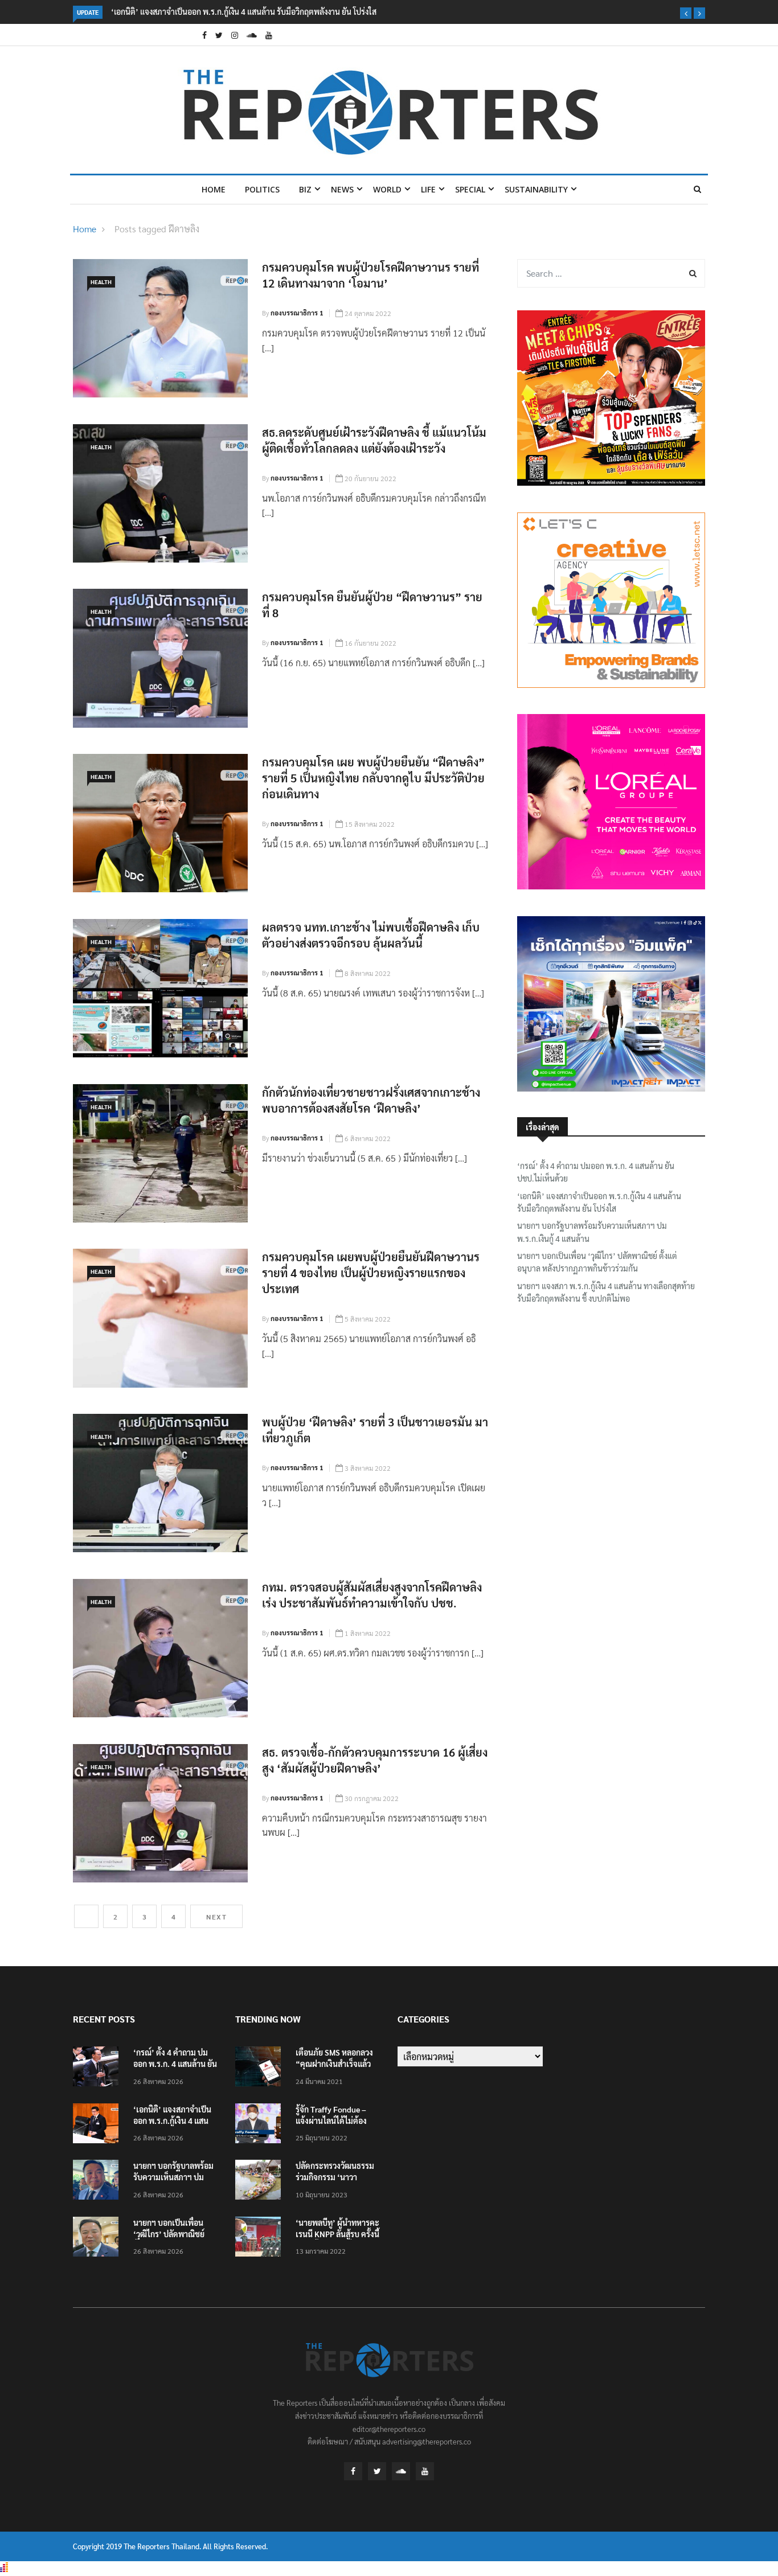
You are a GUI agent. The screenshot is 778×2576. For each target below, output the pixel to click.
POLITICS (262, 189)
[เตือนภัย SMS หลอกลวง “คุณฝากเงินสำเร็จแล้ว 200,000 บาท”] (261, 2068)
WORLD (387, 189)
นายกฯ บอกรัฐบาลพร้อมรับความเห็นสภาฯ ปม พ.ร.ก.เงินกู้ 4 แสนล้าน (592, 1232)
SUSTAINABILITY (536, 189)
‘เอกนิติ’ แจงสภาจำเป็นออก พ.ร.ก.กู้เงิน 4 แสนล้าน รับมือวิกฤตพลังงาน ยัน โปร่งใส (244, 11)
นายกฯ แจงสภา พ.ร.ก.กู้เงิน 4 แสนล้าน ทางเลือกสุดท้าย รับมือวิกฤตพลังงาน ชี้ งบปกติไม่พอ (606, 1292)
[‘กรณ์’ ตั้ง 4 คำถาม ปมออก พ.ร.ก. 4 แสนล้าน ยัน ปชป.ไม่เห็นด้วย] (99, 2068)
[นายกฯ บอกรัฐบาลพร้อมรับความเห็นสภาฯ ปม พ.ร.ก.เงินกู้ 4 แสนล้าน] (99, 2182)
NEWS (342, 189)
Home (214, 189)
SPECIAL (470, 189)
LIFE (428, 189)
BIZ (305, 189)
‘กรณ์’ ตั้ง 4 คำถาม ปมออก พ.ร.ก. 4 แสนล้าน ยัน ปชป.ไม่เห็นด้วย (596, 1172)
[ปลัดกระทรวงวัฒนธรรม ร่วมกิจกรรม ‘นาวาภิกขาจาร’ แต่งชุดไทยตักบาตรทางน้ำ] (261, 2182)
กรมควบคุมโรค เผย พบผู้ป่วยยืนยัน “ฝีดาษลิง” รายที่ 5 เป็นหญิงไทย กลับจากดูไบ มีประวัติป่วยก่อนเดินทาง (373, 778)
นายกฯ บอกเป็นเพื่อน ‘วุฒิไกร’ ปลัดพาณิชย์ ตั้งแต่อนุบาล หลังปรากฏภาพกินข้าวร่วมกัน (597, 1262)
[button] (686, 13)
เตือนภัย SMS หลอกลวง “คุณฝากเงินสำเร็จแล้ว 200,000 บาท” (334, 2064)
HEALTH (101, 282)
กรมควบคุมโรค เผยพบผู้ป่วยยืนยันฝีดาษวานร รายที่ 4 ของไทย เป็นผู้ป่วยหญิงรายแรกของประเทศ (371, 1273)
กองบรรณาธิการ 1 (297, 313)
